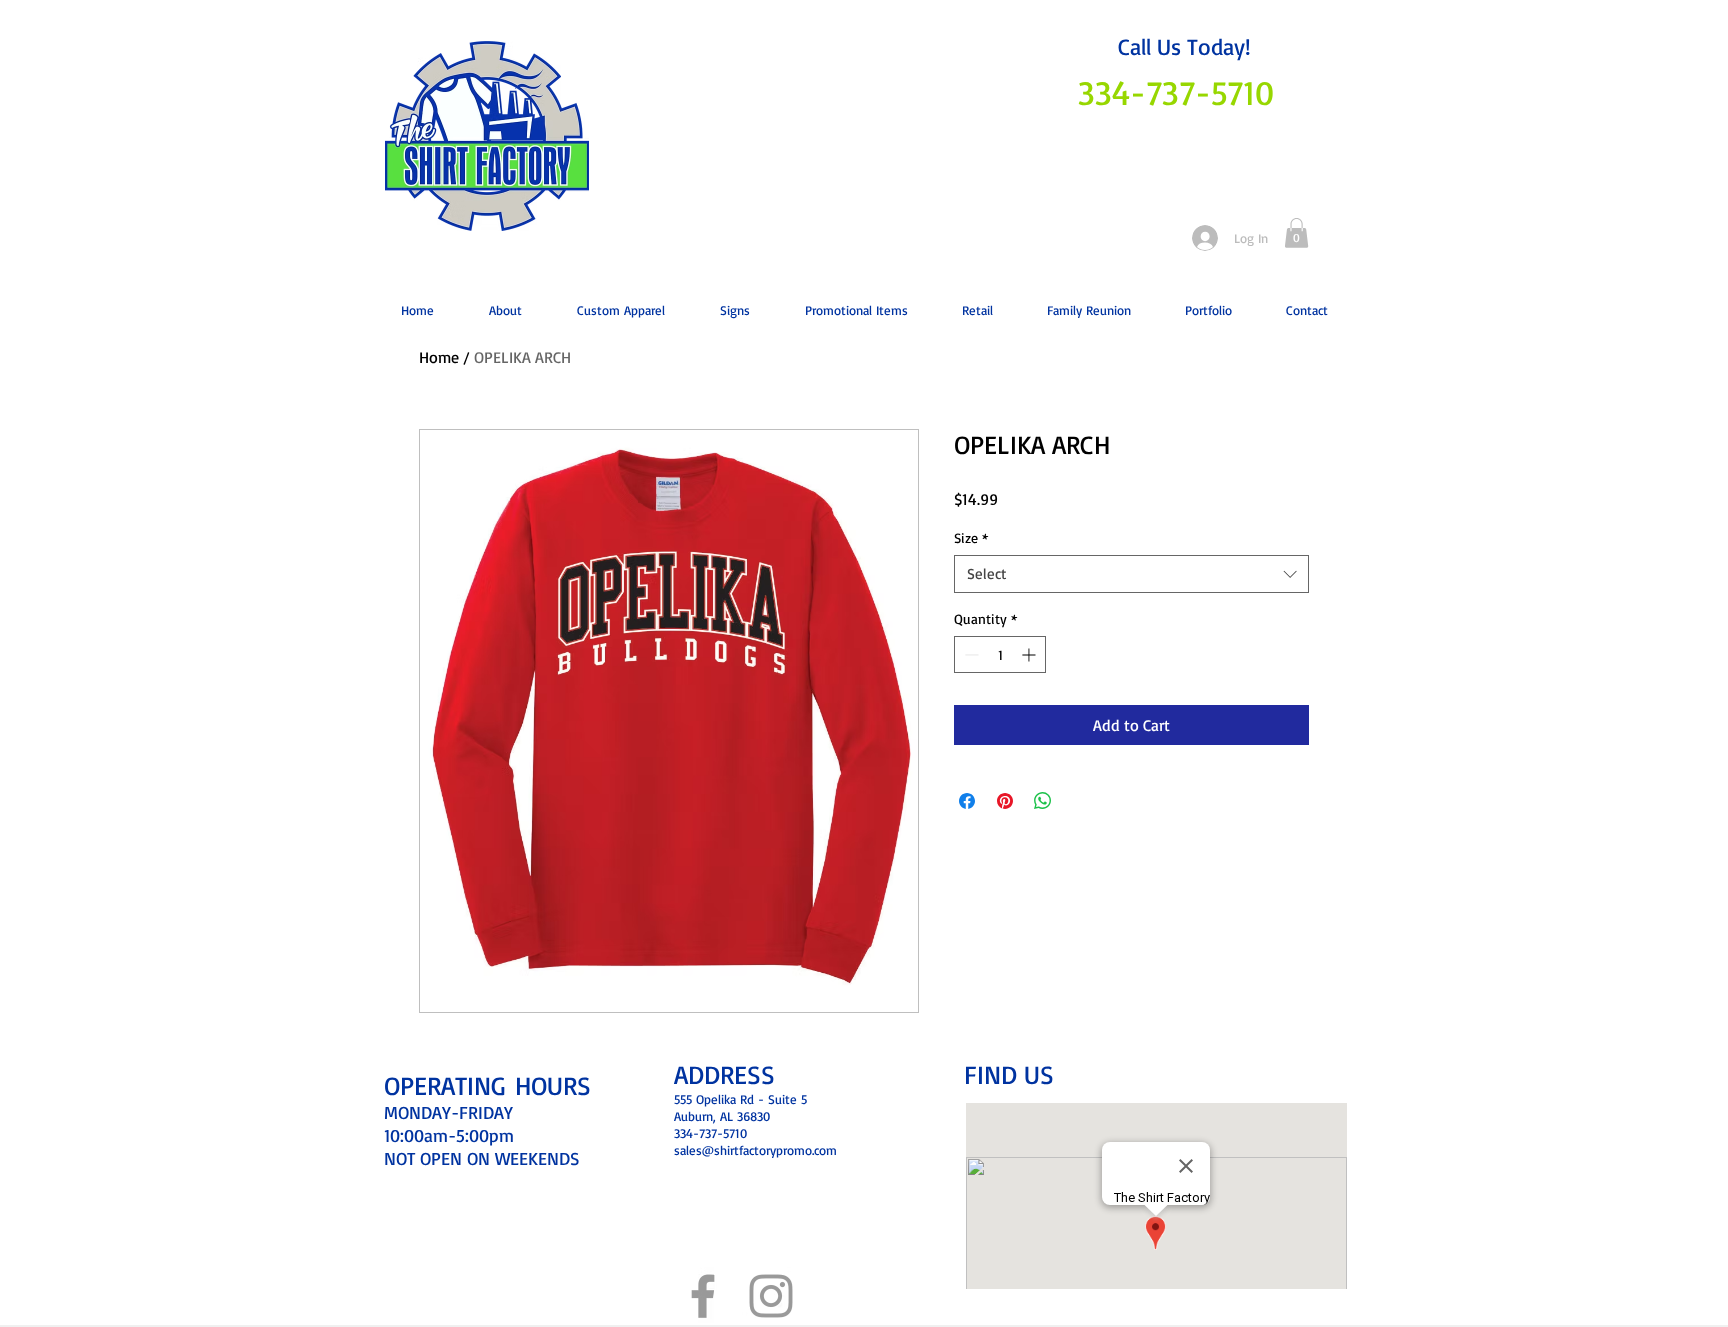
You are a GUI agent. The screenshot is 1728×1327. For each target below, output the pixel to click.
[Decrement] (969, 654)
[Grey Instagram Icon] (771, 1296)
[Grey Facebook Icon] (703, 1296)
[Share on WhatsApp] (1043, 801)
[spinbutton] (1000, 654)
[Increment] (1030, 654)
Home (439, 357)
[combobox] (1131, 574)
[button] (1296, 233)
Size (971, 537)
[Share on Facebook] (967, 801)
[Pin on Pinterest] (1005, 801)
